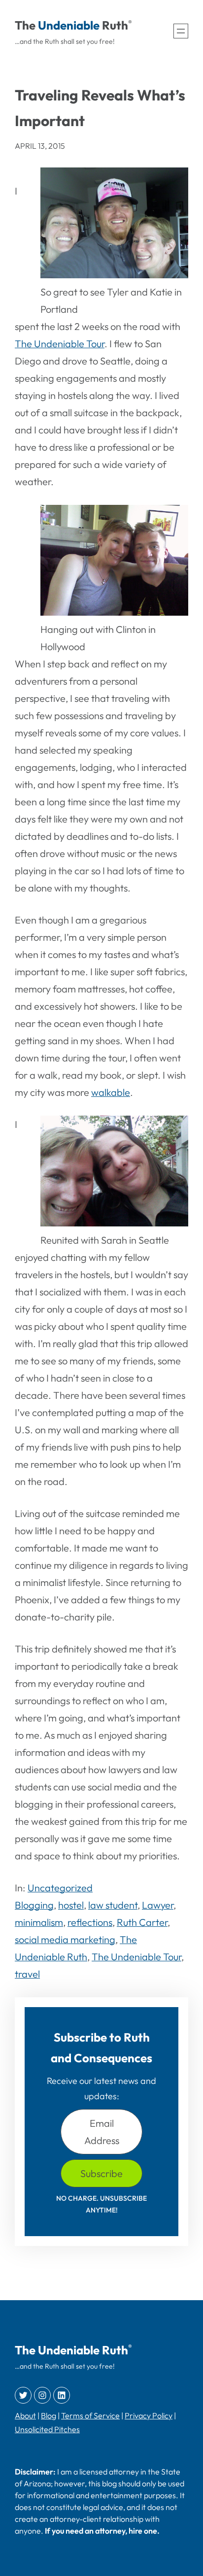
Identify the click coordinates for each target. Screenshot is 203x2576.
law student (113, 1905)
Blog (49, 2415)
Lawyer (158, 1905)
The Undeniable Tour (60, 344)
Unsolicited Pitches (47, 2429)
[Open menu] (181, 31)
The (25, 25)
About (25, 2415)
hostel (71, 1905)
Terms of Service (90, 2415)
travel (27, 1974)
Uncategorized (60, 1888)
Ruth (115, 25)
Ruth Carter (142, 1922)
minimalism (39, 1922)
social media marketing (65, 1939)
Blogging (34, 1905)
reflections (90, 1922)
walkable (111, 1092)
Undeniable (69, 25)
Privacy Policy (149, 2415)
